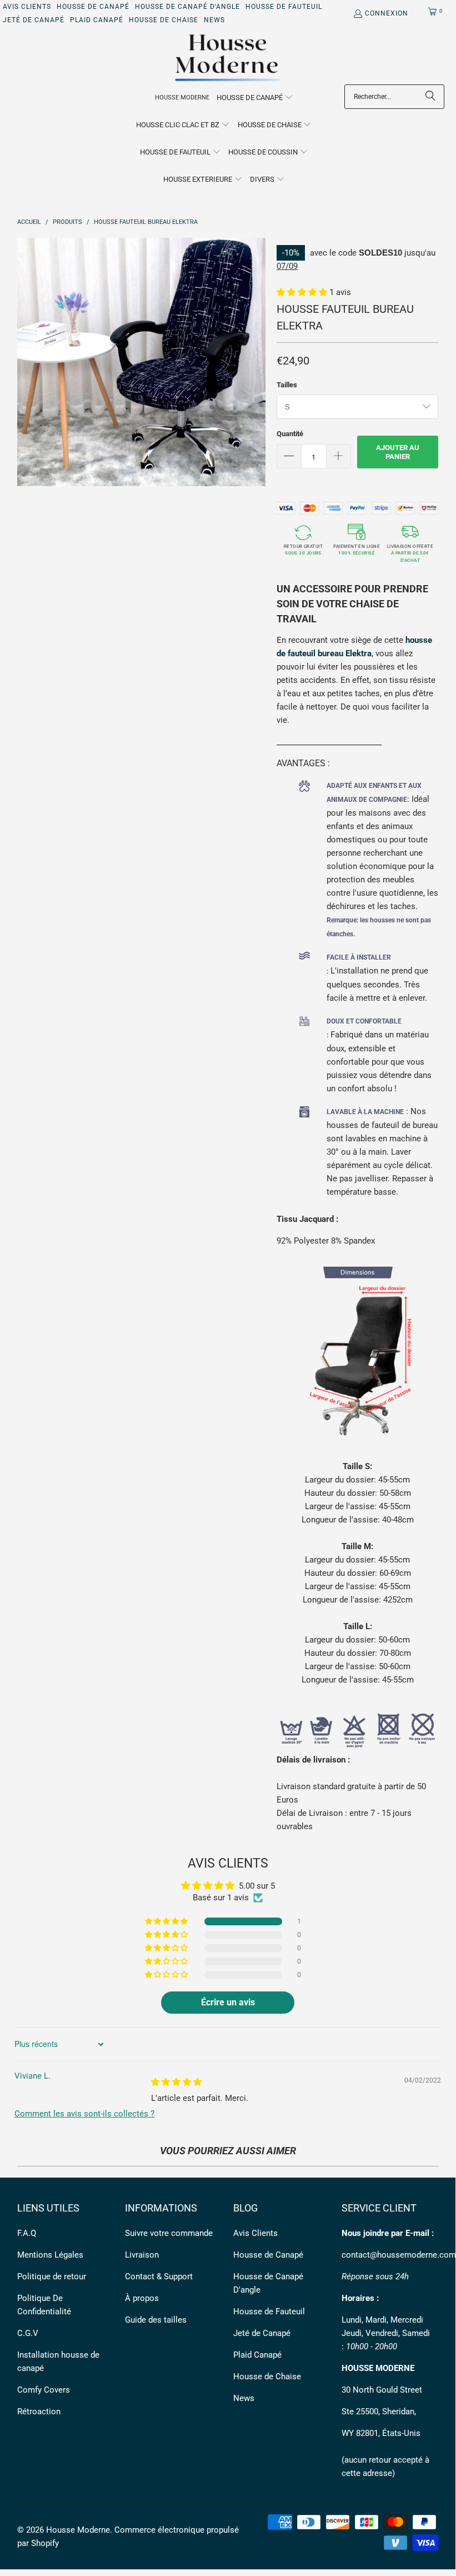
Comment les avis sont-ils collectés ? (84, 2114)
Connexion (387, 13)
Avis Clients (27, 7)
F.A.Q (27, 2233)
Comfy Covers (44, 2390)
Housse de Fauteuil (284, 7)
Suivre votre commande (169, 2233)
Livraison (142, 2255)
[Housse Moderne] (228, 58)
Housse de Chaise (164, 20)
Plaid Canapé (97, 20)
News (214, 20)
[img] (176, 2082)
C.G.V (28, 2333)
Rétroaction (39, 2412)
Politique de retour (52, 2277)
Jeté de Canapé (34, 20)
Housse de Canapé (93, 7)
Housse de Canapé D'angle (187, 7)
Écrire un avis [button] (228, 2002)
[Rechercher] (430, 97)
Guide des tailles (156, 2320)
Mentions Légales (50, 2255)
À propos (142, 2298)
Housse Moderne (78, 2530)
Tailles (287, 385)
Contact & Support (159, 2277)
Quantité (290, 434)
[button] (255, 98)
